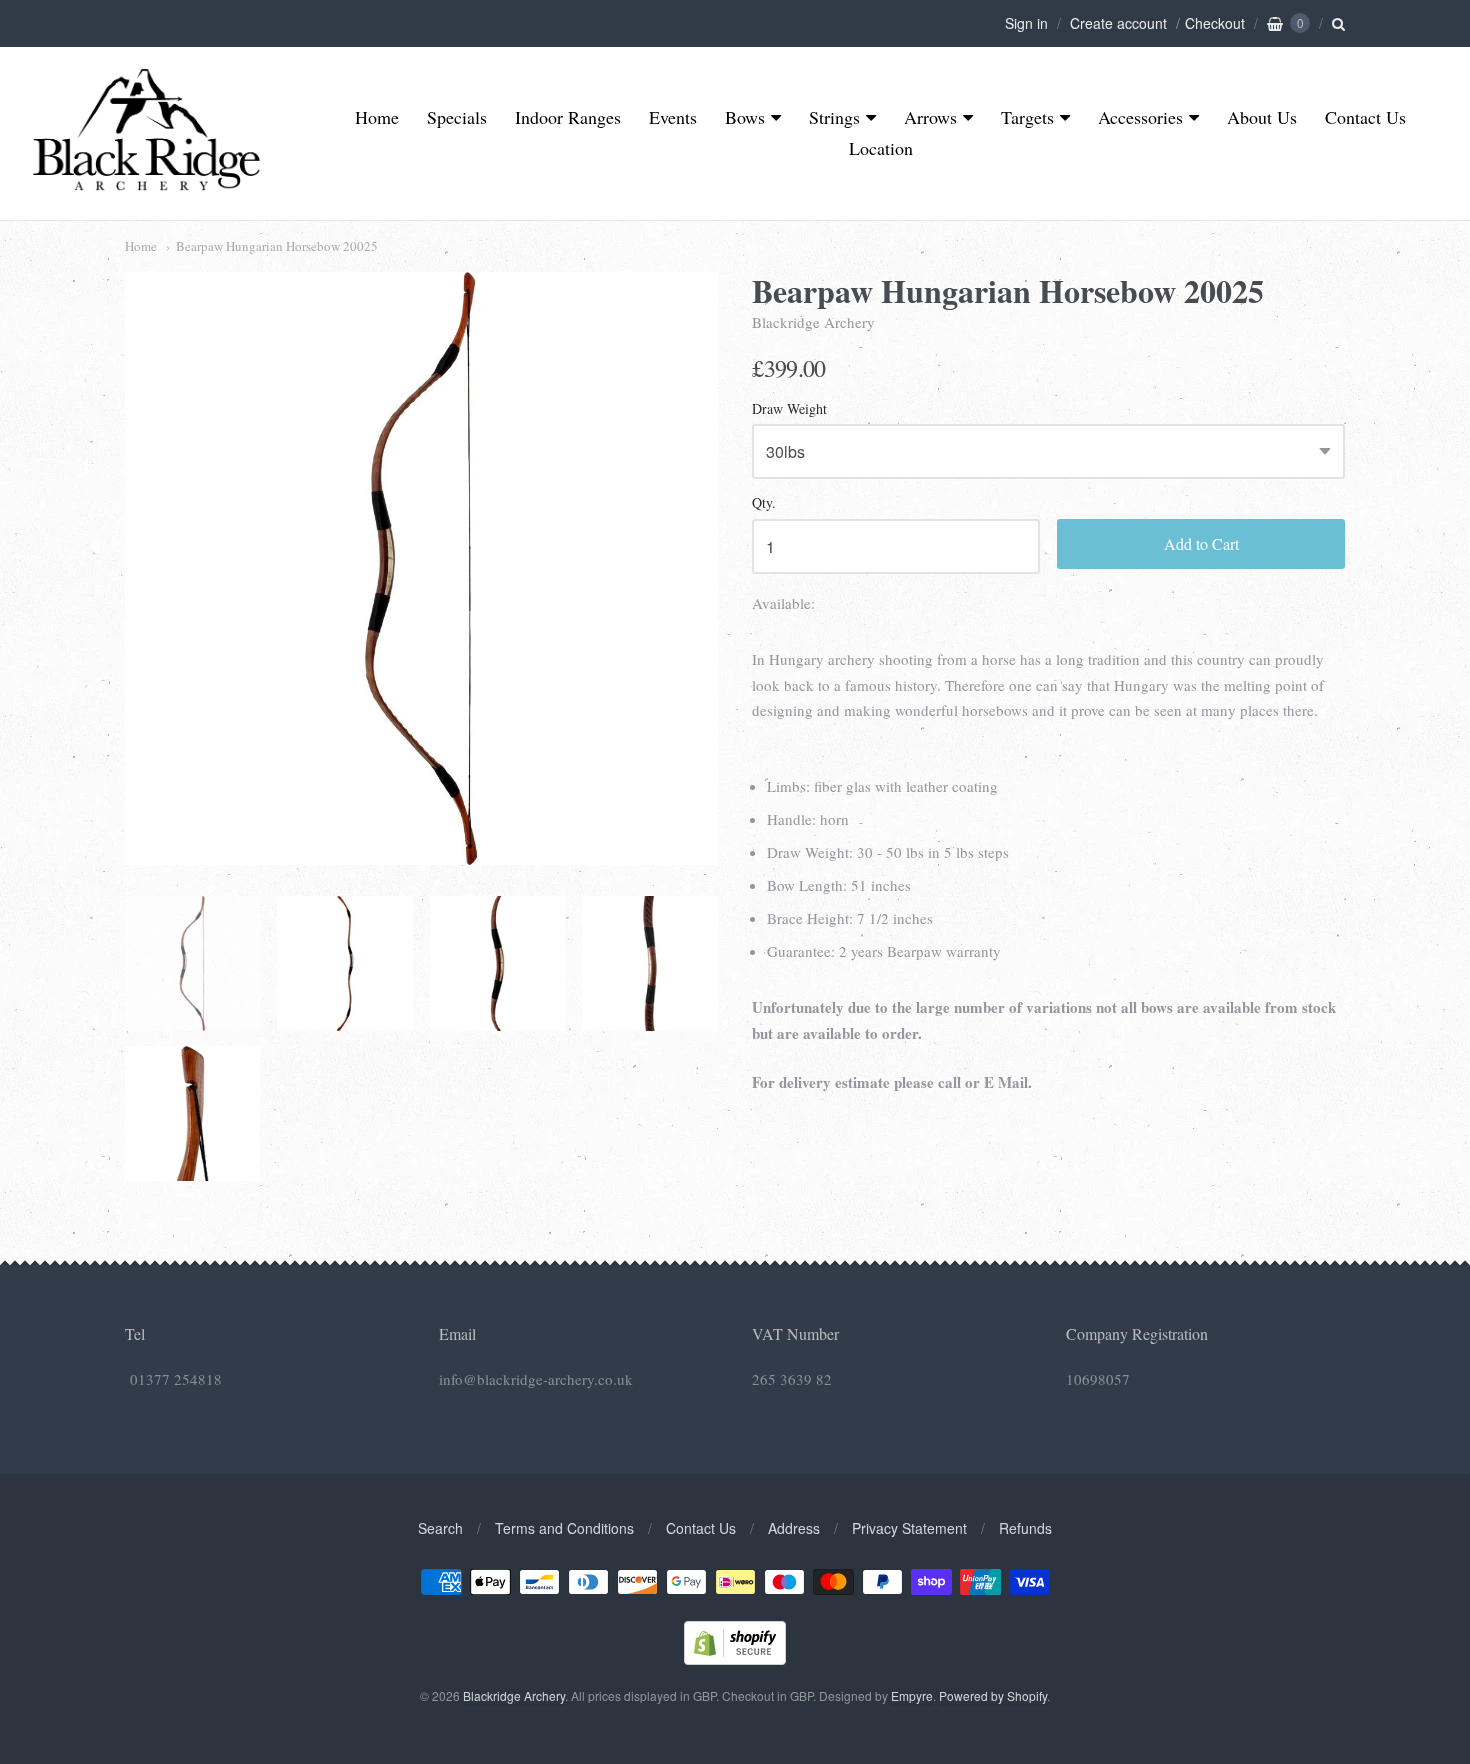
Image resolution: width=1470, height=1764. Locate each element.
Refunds (1025, 1528)
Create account (1118, 23)
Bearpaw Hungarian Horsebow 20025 (277, 246)
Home (377, 117)
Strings (834, 117)
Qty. (764, 503)
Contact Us (1365, 117)
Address (794, 1528)
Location (881, 148)
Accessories (1140, 117)
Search (440, 1528)
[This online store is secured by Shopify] (735, 1658)
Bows (745, 117)
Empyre (912, 1695)
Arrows (930, 117)
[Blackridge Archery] (146, 182)
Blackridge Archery (813, 322)
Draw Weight (789, 409)
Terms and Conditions (564, 1528)
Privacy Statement (909, 1528)
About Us (1262, 117)
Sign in (1026, 23)
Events (673, 117)
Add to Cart (1201, 543)
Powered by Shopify (993, 1695)
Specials (457, 117)
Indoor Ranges (568, 117)
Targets (1027, 117)
